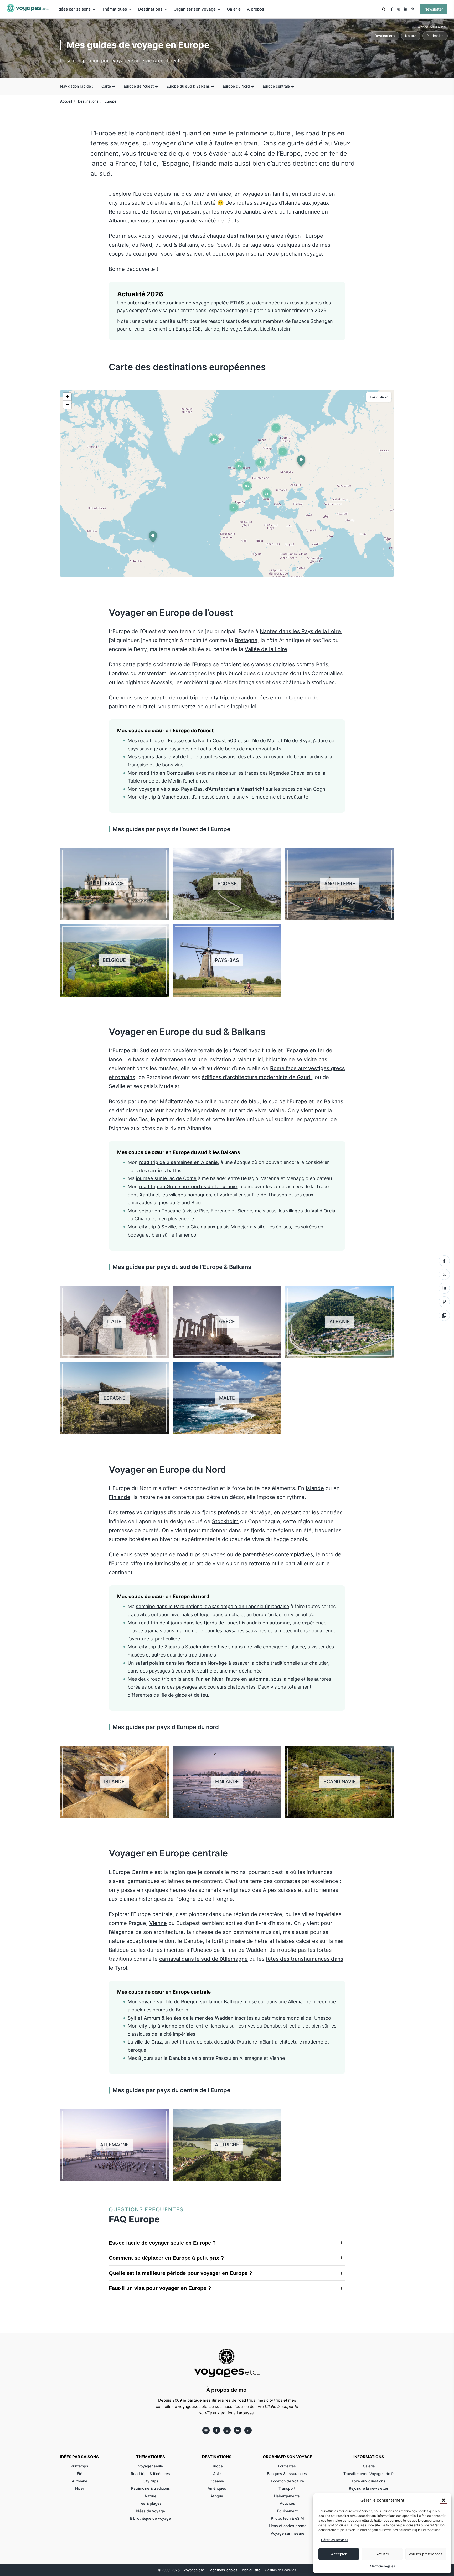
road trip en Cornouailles (167, 773)
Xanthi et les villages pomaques (175, 1195)
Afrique (217, 2496)
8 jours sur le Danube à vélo (170, 2058)
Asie (217, 2474)
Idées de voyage (150, 2511)
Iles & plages (150, 2503)
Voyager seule (151, 2466)
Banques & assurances (287, 2474)
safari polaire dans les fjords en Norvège (181, 1663)
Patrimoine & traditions (151, 2488)
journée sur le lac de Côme (166, 1178)
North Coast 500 (217, 741)
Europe (217, 2466)
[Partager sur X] (444, 1274)
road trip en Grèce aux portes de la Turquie (188, 1187)
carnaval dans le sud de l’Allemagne (203, 1959)
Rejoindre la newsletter (369, 2488)
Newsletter (434, 9)
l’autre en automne (247, 1679)
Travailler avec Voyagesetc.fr (369, 2474)
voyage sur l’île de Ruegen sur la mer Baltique (191, 2002)
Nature (411, 36)
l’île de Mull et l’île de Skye (281, 741)
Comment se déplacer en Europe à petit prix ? (166, 2258)
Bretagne (246, 640)
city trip (219, 698)
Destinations (385, 36)
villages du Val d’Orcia (311, 1211)
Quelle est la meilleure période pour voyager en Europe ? (180, 2273)
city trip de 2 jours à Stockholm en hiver (184, 1647)
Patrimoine (435, 36)
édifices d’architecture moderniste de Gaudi (257, 1077)
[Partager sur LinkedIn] (444, 1288)
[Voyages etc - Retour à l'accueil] (28, 9)
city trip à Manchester (164, 797)
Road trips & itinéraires (150, 2474)
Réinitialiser (379, 397)
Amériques (217, 2488)
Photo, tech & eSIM (287, 2518)
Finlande (120, 1497)
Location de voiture (287, 2481)
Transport (287, 2488)
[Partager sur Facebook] (444, 1261)
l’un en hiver (210, 1679)
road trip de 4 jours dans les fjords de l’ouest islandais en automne (214, 1623)
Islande (315, 1488)
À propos (256, 9)
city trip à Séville (158, 1227)
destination (241, 236)
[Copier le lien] (111, 294)
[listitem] (392, 9)
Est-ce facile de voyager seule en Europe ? (162, 2243)
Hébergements (287, 2496)
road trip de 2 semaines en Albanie (178, 1162)
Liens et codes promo (288, 2526)
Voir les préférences (426, 2554)
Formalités (288, 2466)
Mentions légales (382, 2566)
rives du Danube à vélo (249, 212)
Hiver (80, 2488)
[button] (443, 2500)
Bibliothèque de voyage (150, 2518)
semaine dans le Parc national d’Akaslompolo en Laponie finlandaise (213, 1606)
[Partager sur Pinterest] (444, 1302)
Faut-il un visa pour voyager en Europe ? (160, 2288)
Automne (79, 2481)
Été (79, 2474)
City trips (151, 2481)
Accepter (339, 2554)
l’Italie (269, 1050)
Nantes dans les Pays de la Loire (300, 631)
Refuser (382, 2554)
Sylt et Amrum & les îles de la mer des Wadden (181, 2018)
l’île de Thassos (270, 1195)
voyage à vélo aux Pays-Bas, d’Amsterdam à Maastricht (202, 789)
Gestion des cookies (280, 2570)
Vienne (158, 1923)
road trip (188, 698)
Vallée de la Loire (266, 649)
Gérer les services (335, 2540)
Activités (287, 2503)
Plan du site (251, 2570)
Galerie (234, 9)
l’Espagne (296, 1050)
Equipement (287, 2511)
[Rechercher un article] (384, 10)
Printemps (79, 2466)
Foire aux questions (369, 2481)
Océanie (217, 2481)
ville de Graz (148, 2042)
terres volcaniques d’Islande (155, 1512)
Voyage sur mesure (287, 2533)
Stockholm (225, 1521)
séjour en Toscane (160, 1211)
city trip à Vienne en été (166, 2026)
